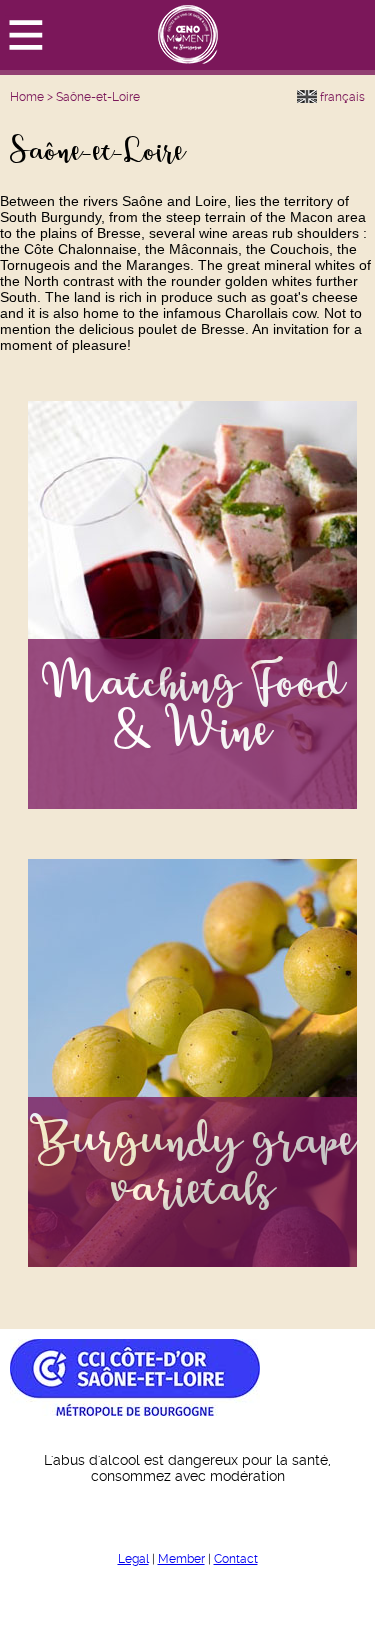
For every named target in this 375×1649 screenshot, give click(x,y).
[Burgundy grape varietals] (192, 1262)
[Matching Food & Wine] (192, 804)
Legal (133, 1559)
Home (27, 97)
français (341, 97)
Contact (236, 1559)
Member (181, 1559)
